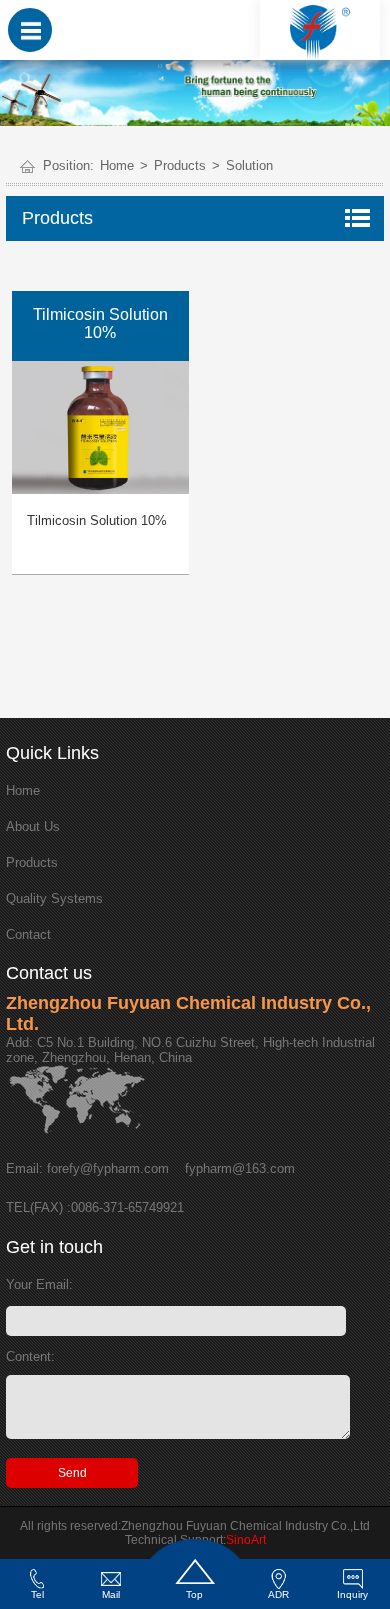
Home (117, 165)
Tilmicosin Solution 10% (97, 520)
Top (194, 1594)
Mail (111, 1594)
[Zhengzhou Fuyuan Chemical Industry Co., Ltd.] (320, 31)
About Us (33, 826)
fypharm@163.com (240, 1168)
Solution (249, 165)
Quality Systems (54, 898)
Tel (37, 1594)
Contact (28, 934)
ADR (278, 1594)
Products (180, 165)
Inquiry (352, 1594)
